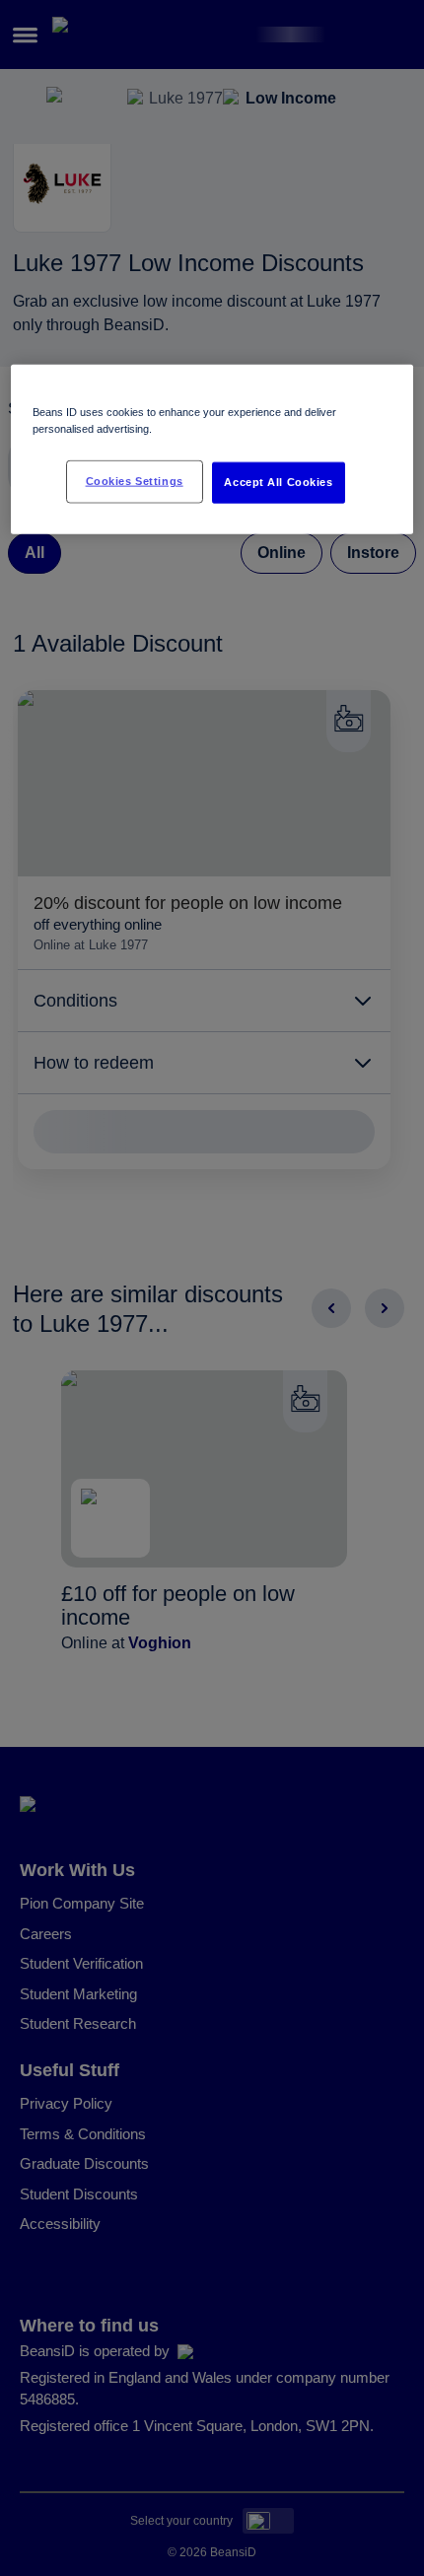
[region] (212, 450)
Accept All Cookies (278, 482)
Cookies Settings (135, 481)
